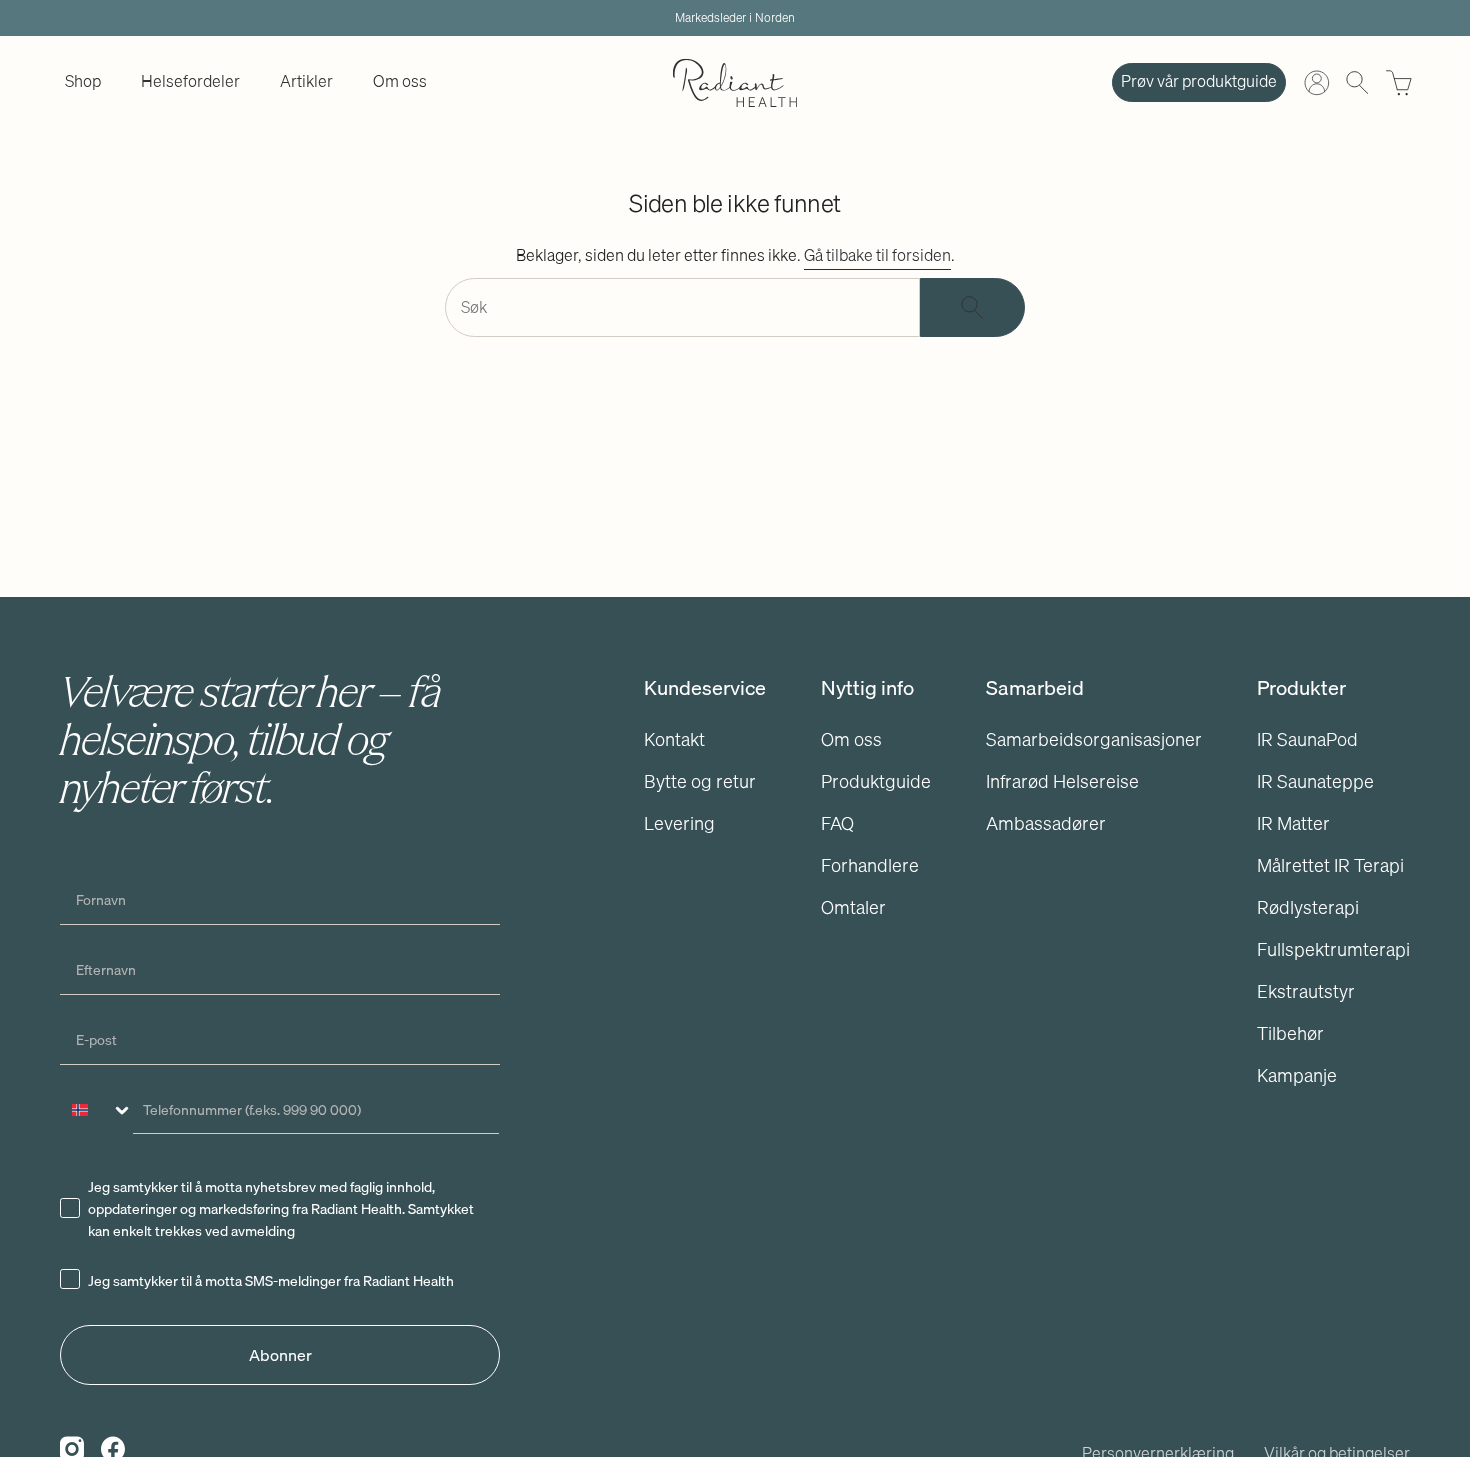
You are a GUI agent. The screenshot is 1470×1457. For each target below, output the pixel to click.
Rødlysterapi (1308, 907)
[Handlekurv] (1399, 83)
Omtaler (853, 907)
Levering (679, 823)
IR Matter (1293, 823)
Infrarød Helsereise (1062, 781)
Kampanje (1297, 1075)
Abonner (280, 1355)
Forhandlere (870, 865)
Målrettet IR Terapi (1330, 865)
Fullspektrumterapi (1333, 949)
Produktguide (876, 781)
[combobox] (97, 1110)
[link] (83, 82)
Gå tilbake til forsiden (877, 255)
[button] (83, 82)
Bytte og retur (700, 781)
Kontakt (674, 739)
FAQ (837, 823)
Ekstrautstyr (1306, 991)
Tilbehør (1290, 1033)
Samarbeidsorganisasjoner (1094, 739)
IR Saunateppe (1315, 781)
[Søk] (972, 307)
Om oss (851, 739)
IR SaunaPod (1307, 739)
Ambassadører (1046, 823)
